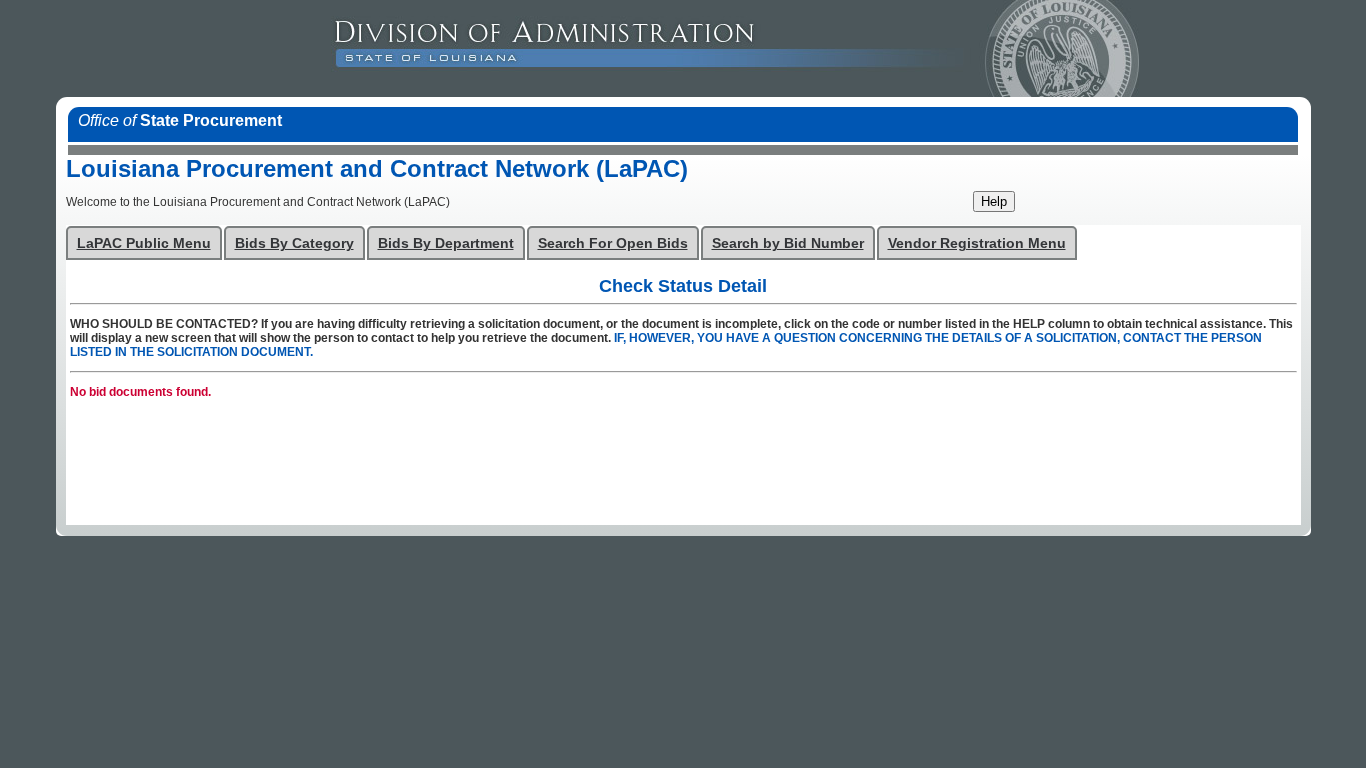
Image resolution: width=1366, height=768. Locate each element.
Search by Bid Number (788, 243)
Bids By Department (446, 243)
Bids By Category (294, 243)
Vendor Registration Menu (977, 243)
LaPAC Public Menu (144, 243)
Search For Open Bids (613, 243)
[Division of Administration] (800, 48)
